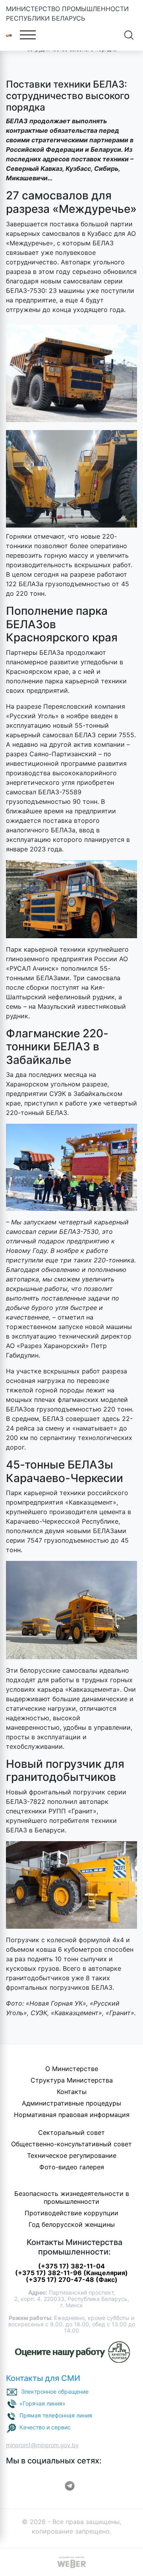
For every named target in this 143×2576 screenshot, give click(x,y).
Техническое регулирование (72, 2155)
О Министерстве (72, 2069)
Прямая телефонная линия (56, 2415)
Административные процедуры (71, 2103)
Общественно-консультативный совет (71, 2144)
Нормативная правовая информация (72, 2115)
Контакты (72, 2092)
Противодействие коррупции (71, 2213)
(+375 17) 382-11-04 (71, 2266)
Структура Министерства (72, 2080)
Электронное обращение (55, 2391)
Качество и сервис (45, 2427)
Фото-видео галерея (72, 2167)
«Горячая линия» (43, 2403)
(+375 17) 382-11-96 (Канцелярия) (71, 2273)
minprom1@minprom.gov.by (42, 2445)
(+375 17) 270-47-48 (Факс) (72, 2280)
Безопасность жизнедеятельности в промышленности (72, 2197)
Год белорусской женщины (72, 2224)
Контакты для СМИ (43, 2378)
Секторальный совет (71, 2132)
